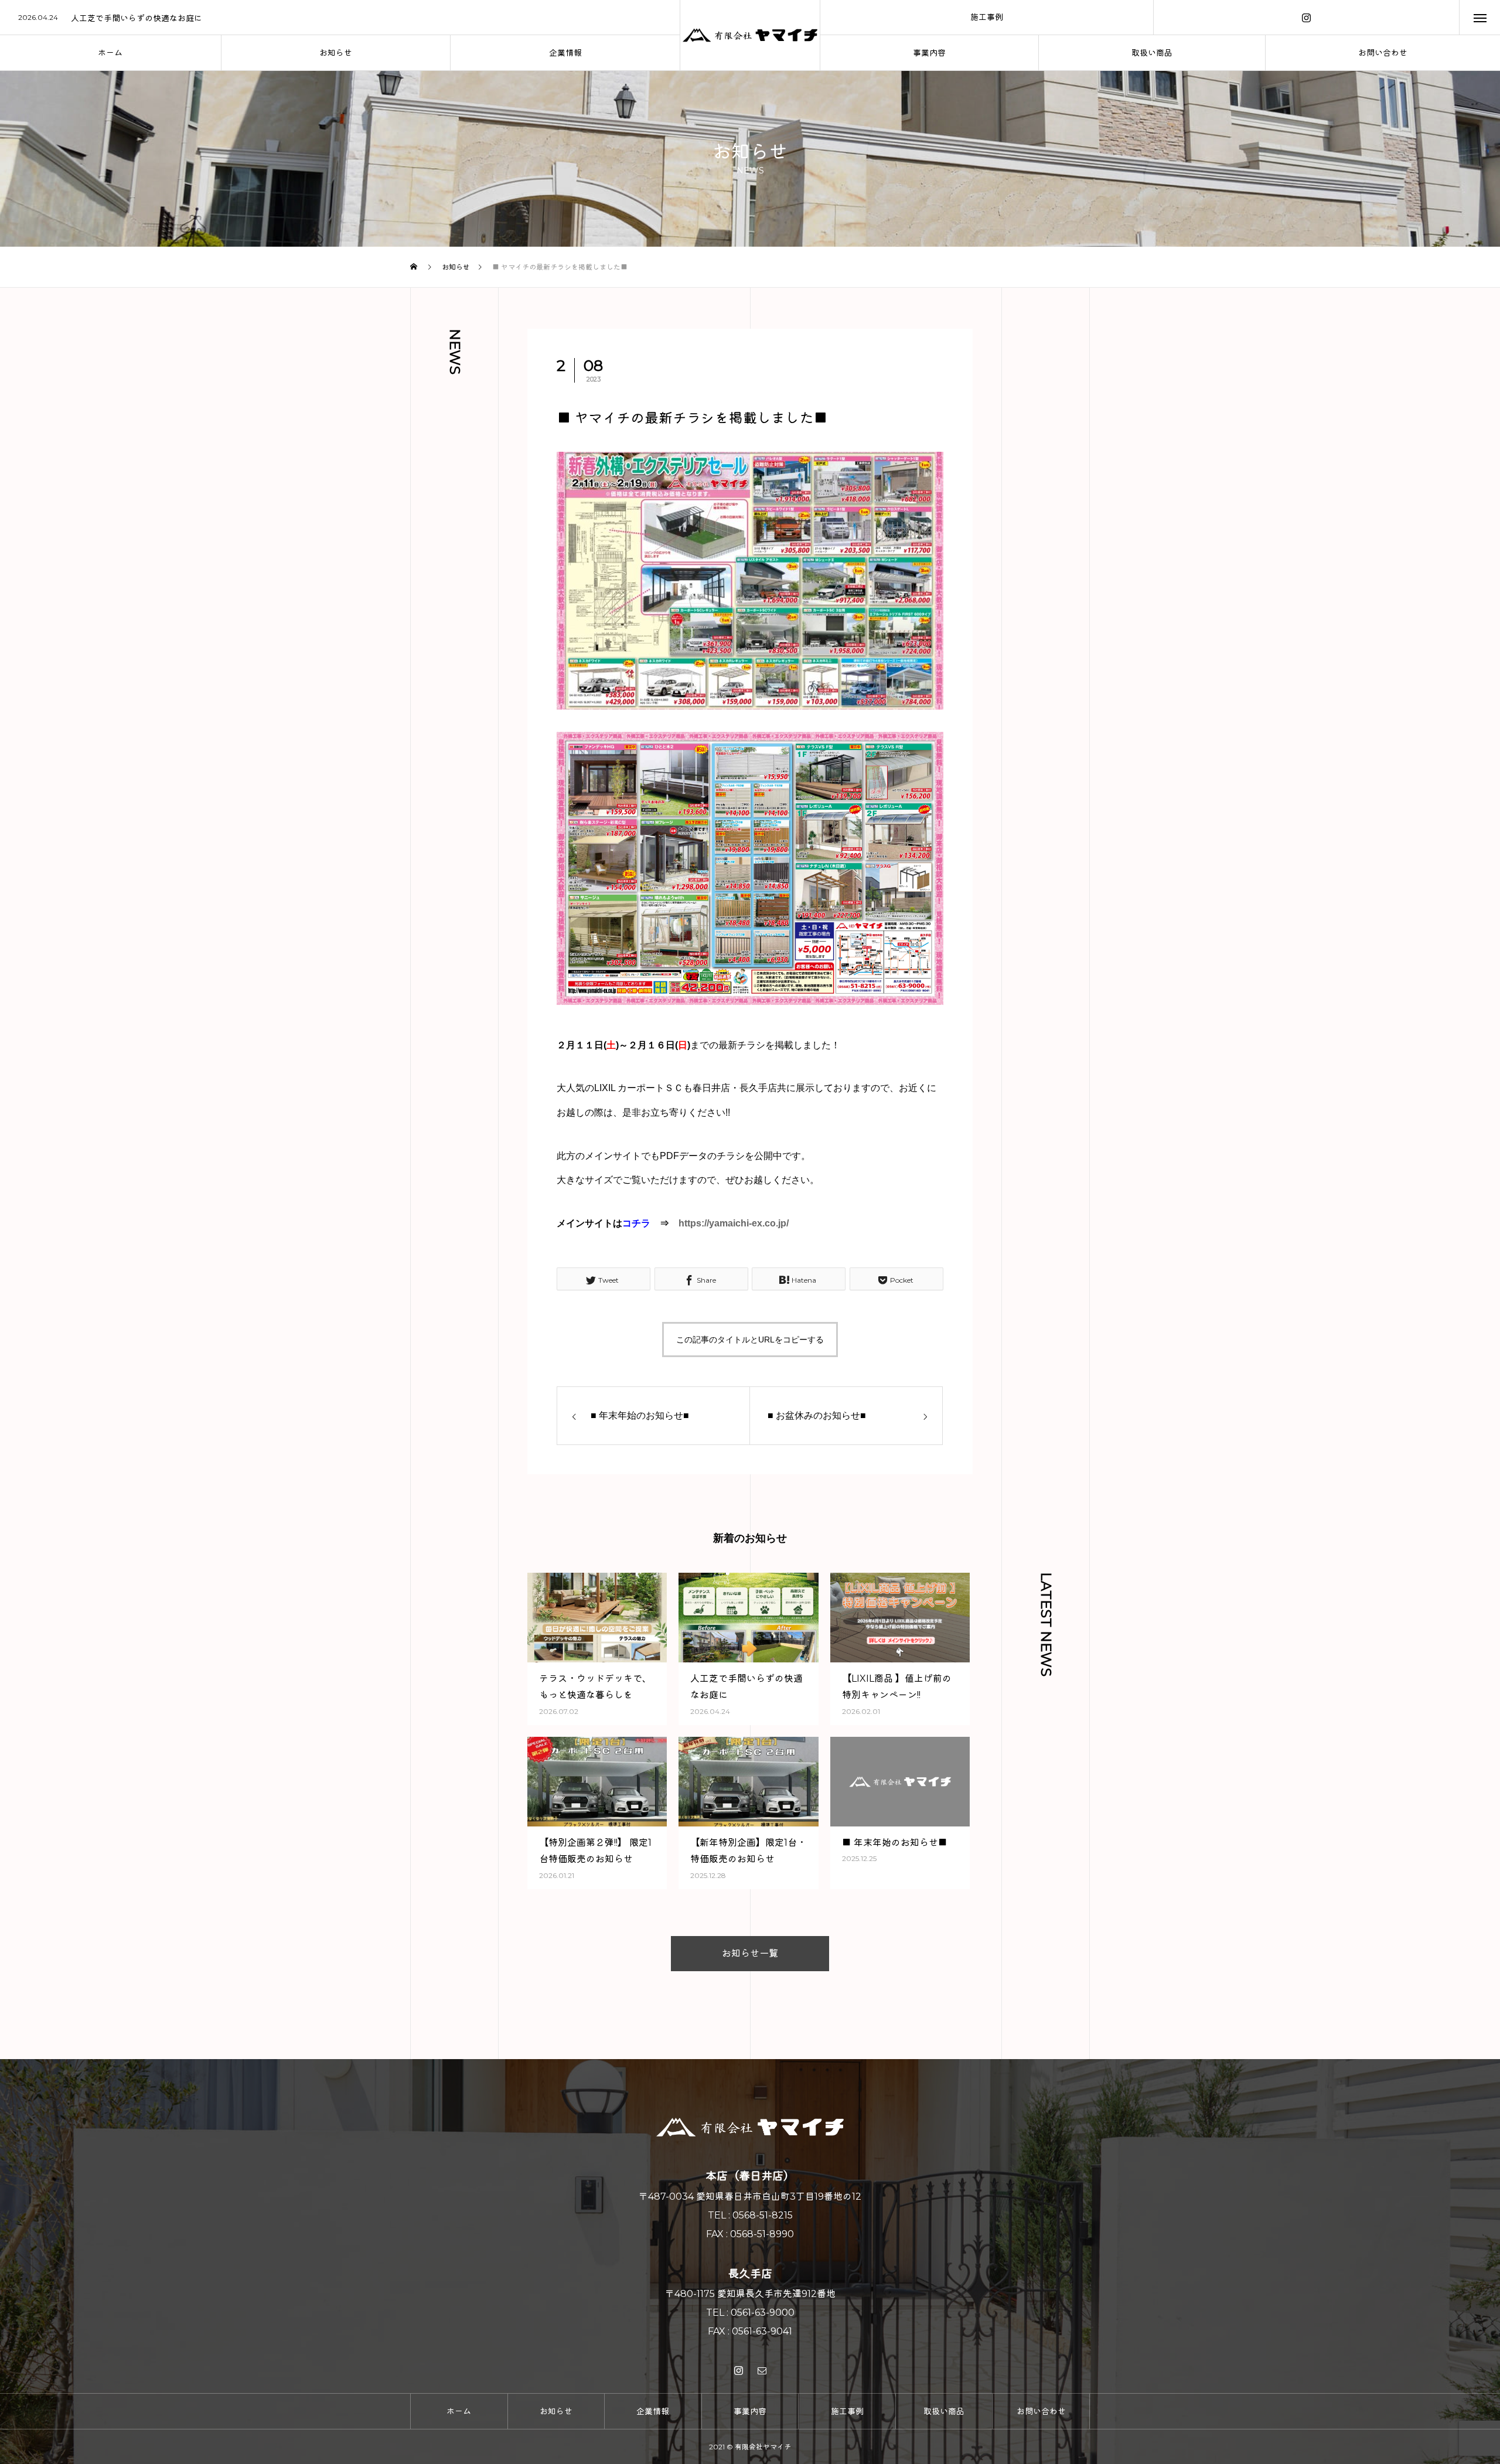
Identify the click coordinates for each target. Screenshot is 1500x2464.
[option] (340, 18)
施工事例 (987, 17)
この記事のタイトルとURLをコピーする (750, 1340)
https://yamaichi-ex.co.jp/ (734, 1223)
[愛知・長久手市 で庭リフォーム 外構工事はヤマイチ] (750, 35)
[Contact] (762, 2370)
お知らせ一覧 (750, 1953)
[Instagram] (1306, 17)
